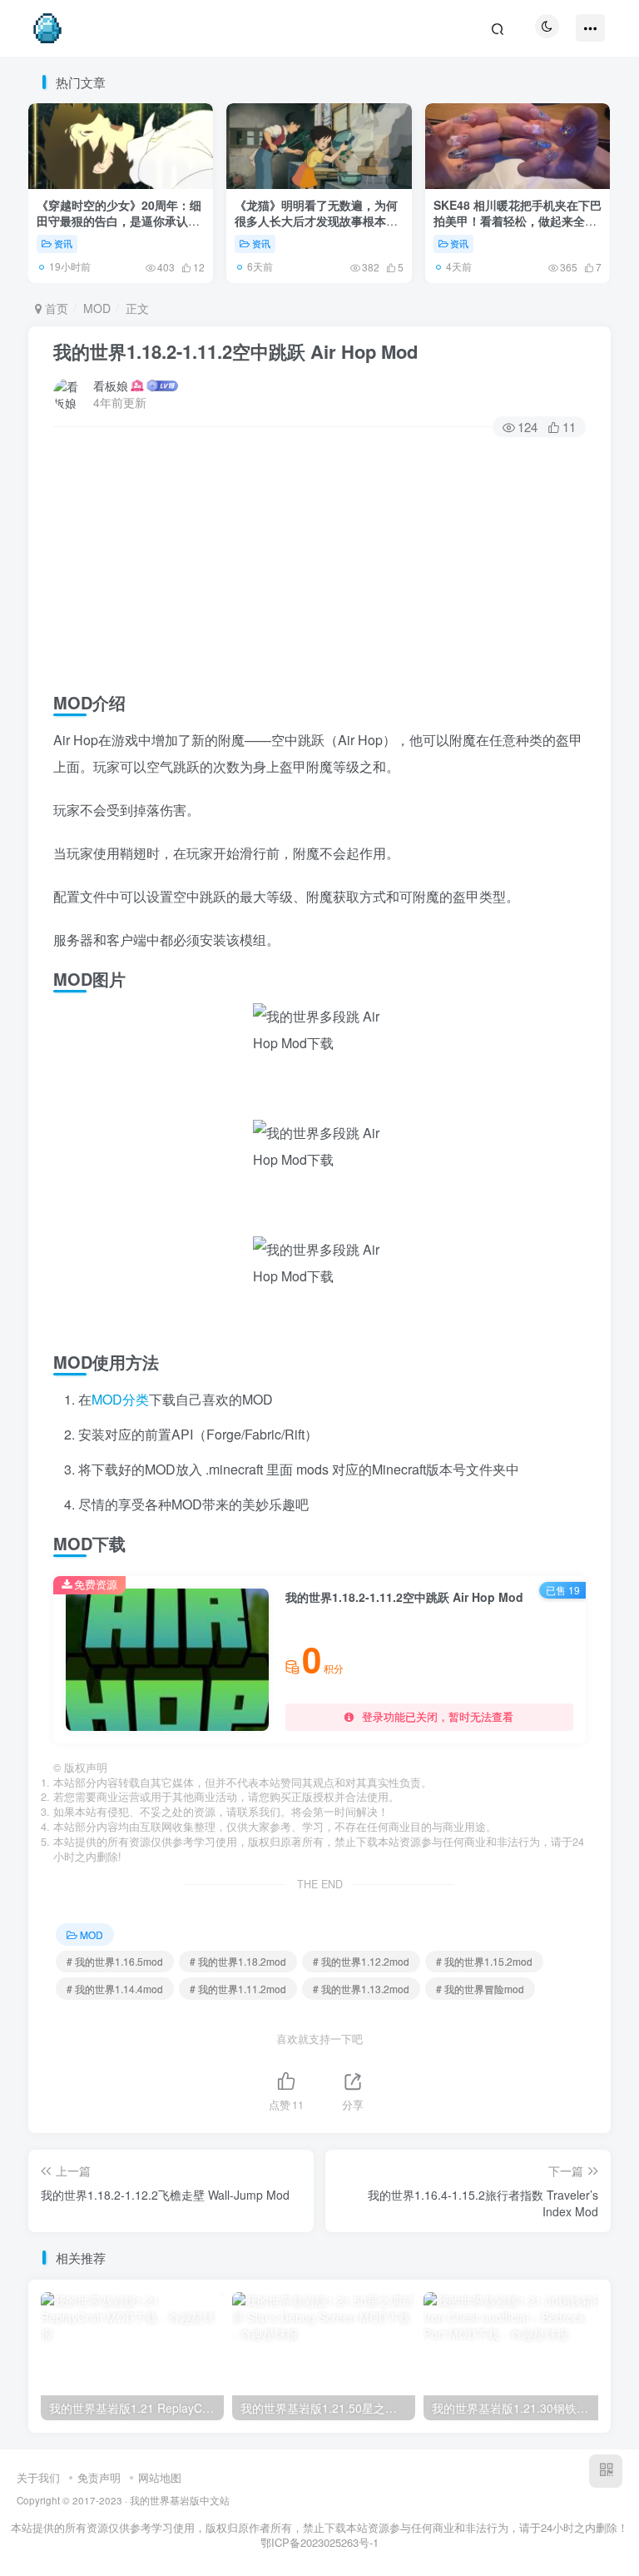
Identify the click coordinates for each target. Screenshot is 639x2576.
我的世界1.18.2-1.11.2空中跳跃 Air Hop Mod (235, 351)
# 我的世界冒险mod (480, 1989)
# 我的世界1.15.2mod (484, 1961)
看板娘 (111, 385)
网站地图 (160, 2477)
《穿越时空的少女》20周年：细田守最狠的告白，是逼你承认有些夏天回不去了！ (119, 221)
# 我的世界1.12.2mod (361, 1961)
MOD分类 (120, 1399)
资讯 (63, 243)
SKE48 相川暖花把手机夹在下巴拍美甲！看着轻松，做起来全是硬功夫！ (518, 221)
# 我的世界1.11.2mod (238, 1989)
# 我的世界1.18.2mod (238, 1961)
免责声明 (99, 2477)
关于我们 (38, 2477)
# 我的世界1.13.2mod (361, 1989)
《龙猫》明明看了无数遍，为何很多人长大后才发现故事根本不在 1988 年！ (316, 221)
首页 (55, 308)
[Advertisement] (319, 560)
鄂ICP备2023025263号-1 (319, 2542)
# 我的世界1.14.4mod (115, 1989)
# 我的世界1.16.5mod (115, 1961)
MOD (97, 308)
